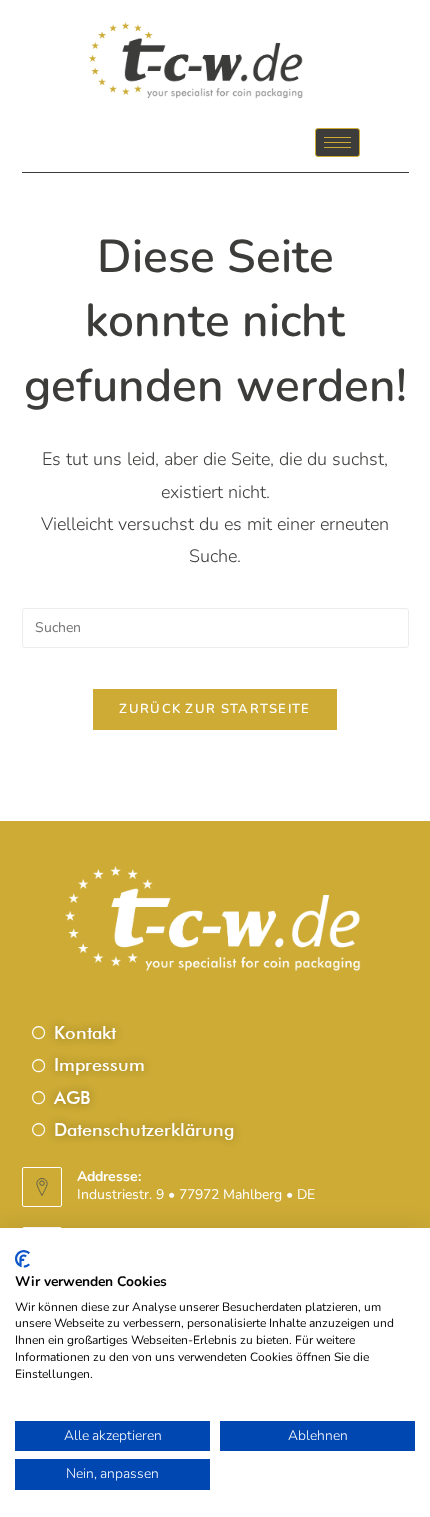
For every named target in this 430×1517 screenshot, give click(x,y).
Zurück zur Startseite (214, 709)
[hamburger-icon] (337, 142)
